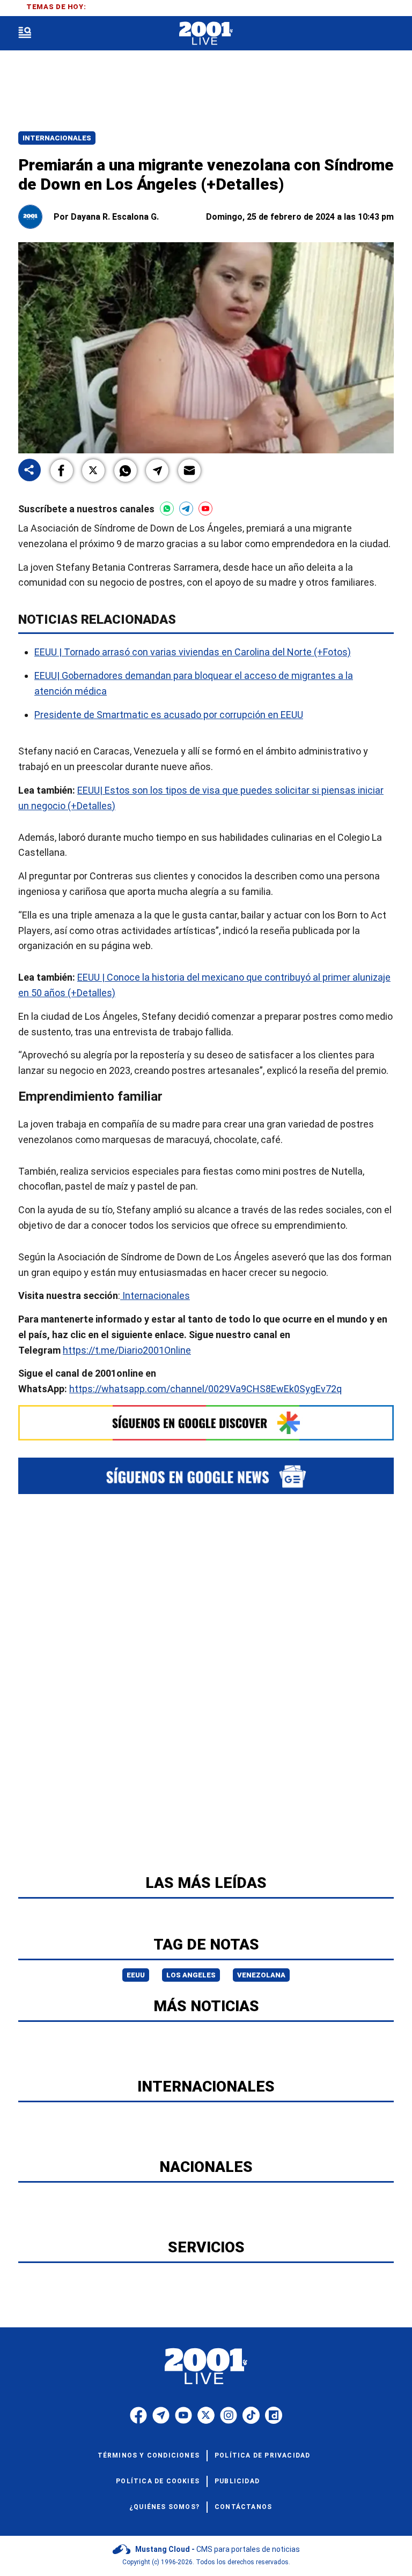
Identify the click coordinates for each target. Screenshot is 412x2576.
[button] (62, 471)
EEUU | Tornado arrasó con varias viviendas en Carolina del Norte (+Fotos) (193, 652)
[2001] (206, 33)
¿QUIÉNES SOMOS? (164, 2507)
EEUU (136, 1975)
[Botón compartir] (30, 471)
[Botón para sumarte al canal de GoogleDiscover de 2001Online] (206, 1423)
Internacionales (57, 138)
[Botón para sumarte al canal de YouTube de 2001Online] (205, 509)
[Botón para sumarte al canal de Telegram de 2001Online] (186, 509)
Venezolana (261, 1975)
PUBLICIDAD (237, 2481)
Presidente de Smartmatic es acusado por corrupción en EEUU (169, 714)
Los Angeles (191, 1975)
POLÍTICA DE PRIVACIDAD (262, 2455)
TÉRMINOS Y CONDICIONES (149, 2455)
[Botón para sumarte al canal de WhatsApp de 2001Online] (167, 509)
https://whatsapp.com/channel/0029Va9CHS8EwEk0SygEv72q (205, 1389)
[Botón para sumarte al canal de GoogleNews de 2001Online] (206, 1476)
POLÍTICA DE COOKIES (158, 2481)
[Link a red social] (138, 2415)
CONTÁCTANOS (243, 2507)
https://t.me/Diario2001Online (127, 1350)
